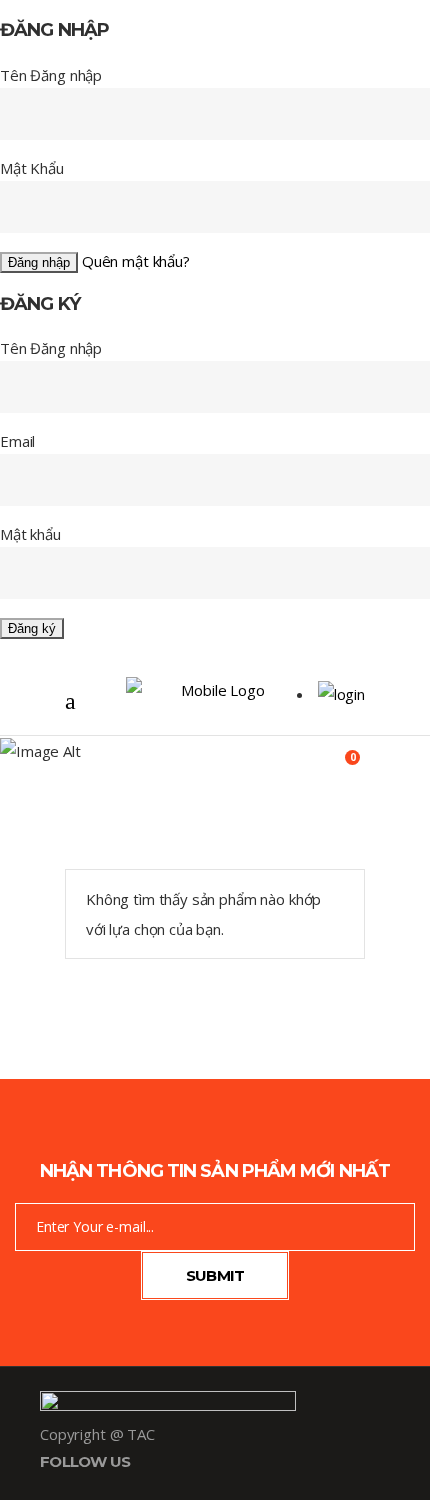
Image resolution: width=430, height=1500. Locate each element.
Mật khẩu (30, 534)
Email (17, 441)
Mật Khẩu (32, 168)
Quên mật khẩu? (136, 261)
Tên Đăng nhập (51, 75)
